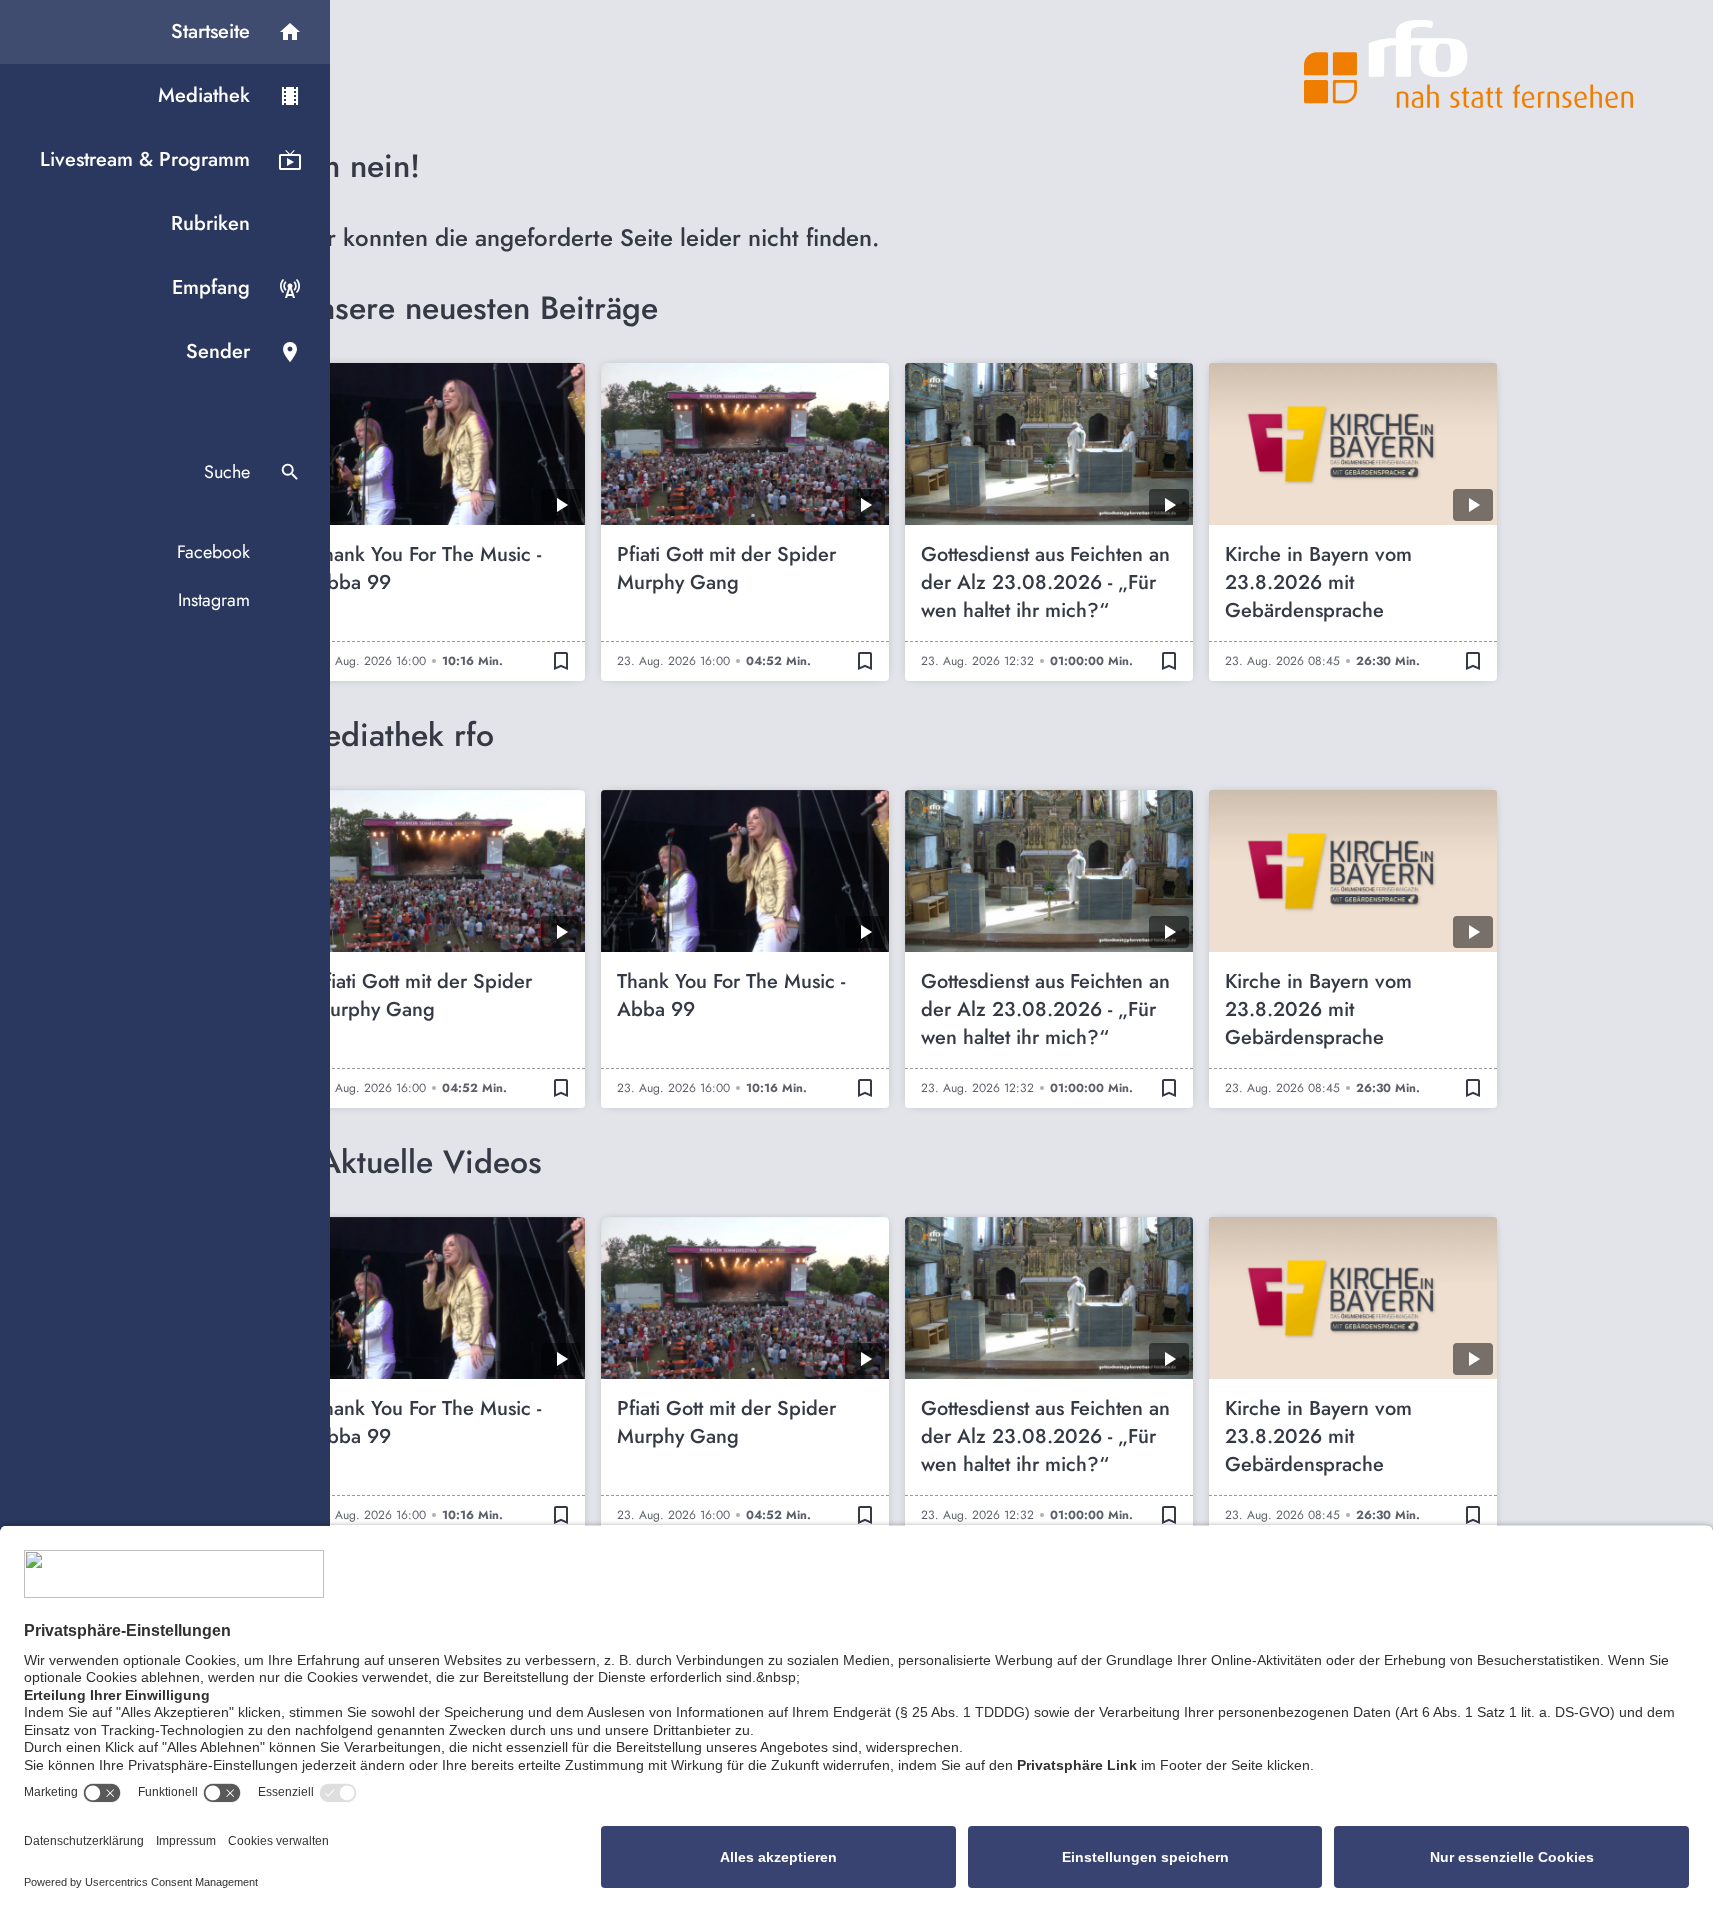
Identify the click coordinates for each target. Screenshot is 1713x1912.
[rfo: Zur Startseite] (1469, 64)
